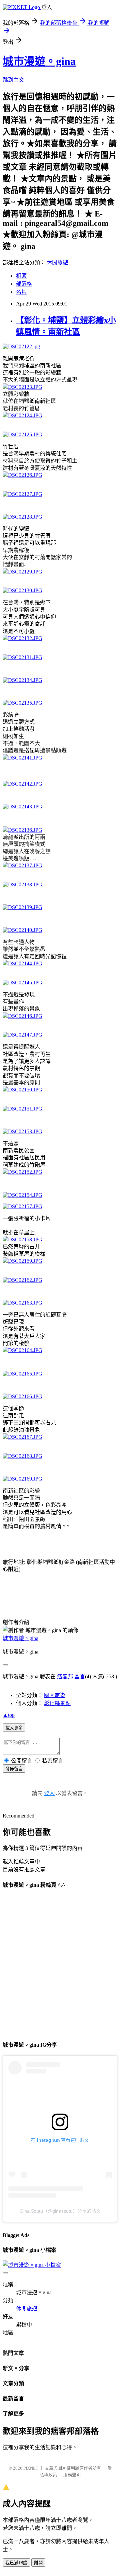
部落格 (24, 284)
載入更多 (14, 1728)
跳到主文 (13, 80)
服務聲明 (72, 2475)
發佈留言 (14, 1769)
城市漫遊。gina (39, 61)
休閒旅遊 (57, 262)
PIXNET (31, 2468)
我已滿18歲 (16, 2563)
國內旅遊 (55, 1695)
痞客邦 (65, 1676)
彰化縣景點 (57, 1703)
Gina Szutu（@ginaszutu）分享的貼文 (60, 2211)
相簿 (21, 276)
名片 (21, 292)
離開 (38, 2563)
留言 (80, 1676)
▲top (9, 1715)
